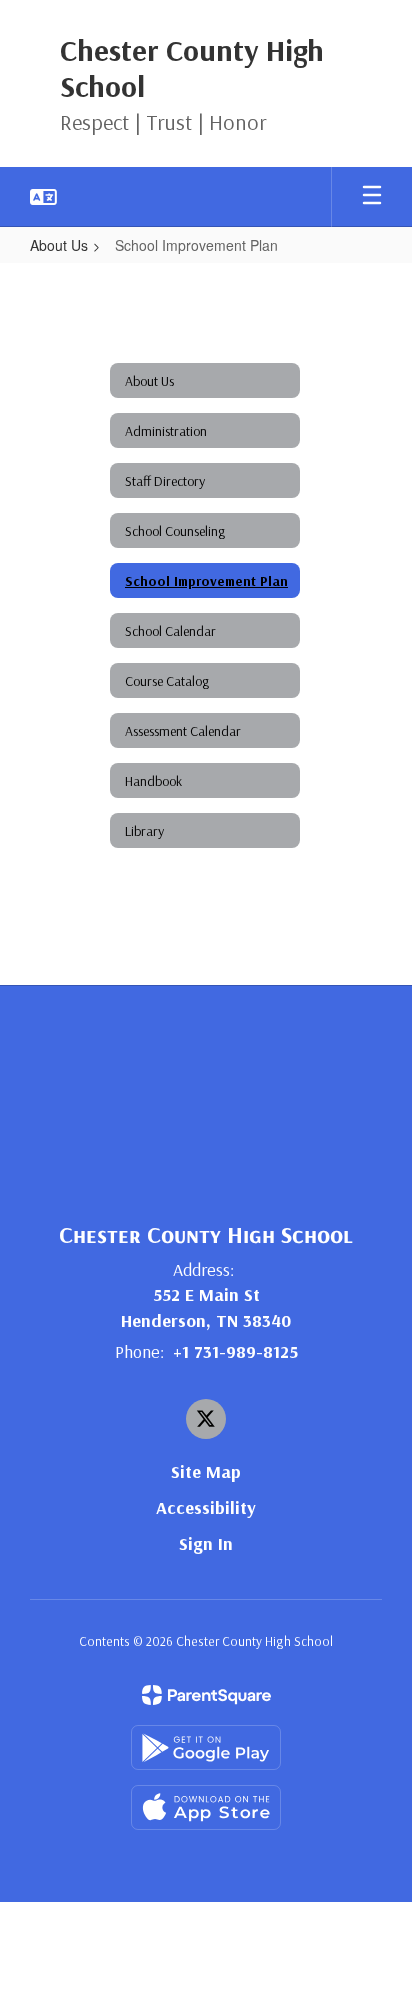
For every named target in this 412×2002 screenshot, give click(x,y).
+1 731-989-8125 (235, 1351)
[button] (43, 197)
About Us (59, 245)
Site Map (206, 1471)
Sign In (206, 1543)
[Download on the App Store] (206, 1807)
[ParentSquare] (206, 1695)
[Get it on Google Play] (206, 1747)
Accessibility (206, 1507)
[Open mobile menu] (372, 197)
